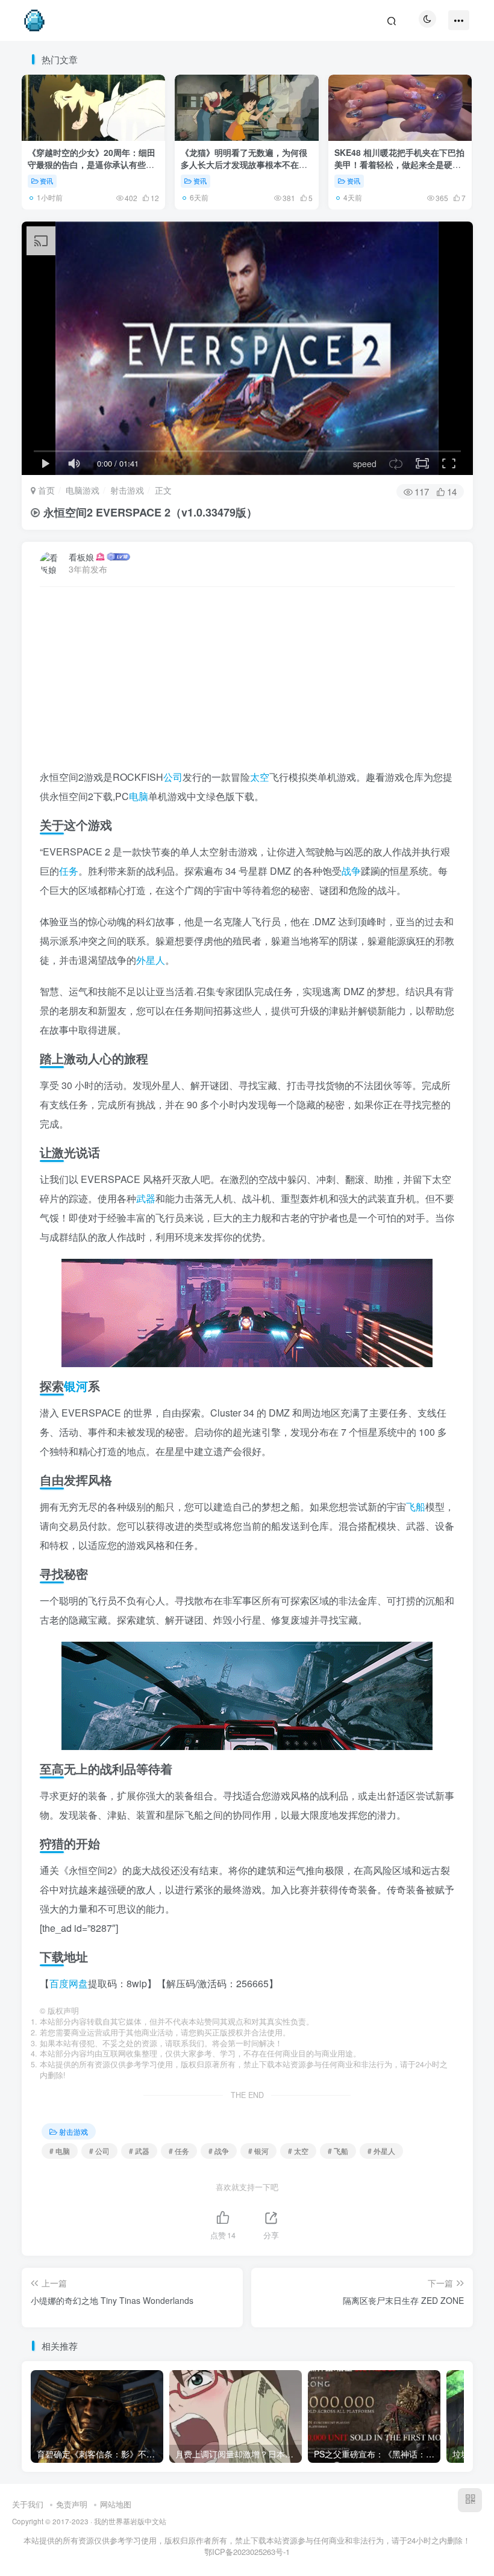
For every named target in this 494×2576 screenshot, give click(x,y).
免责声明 (72, 2504)
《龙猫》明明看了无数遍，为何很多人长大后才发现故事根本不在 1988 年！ (244, 164)
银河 (76, 1386)
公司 (173, 777)
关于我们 (28, 2504)
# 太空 (298, 2151)
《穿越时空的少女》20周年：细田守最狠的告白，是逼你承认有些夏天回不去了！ (92, 164)
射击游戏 (127, 490)
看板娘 (81, 557)
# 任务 (179, 2151)
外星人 (151, 960)
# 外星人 (381, 2151)
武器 (146, 1198)
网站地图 (116, 2504)
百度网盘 (69, 1983)
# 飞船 (338, 2151)
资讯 (46, 181)
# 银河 (258, 2151)
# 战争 (219, 2151)
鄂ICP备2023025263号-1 (247, 2552)
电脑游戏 (83, 490)
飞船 (416, 1507)
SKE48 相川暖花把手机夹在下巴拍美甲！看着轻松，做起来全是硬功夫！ (399, 164)
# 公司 (99, 2151)
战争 (351, 871)
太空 (260, 777)
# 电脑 (60, 2151)
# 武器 (139, 2151)
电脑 (139, 796)
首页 (45, 490)
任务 (69, 871)
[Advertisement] (247, 683)
